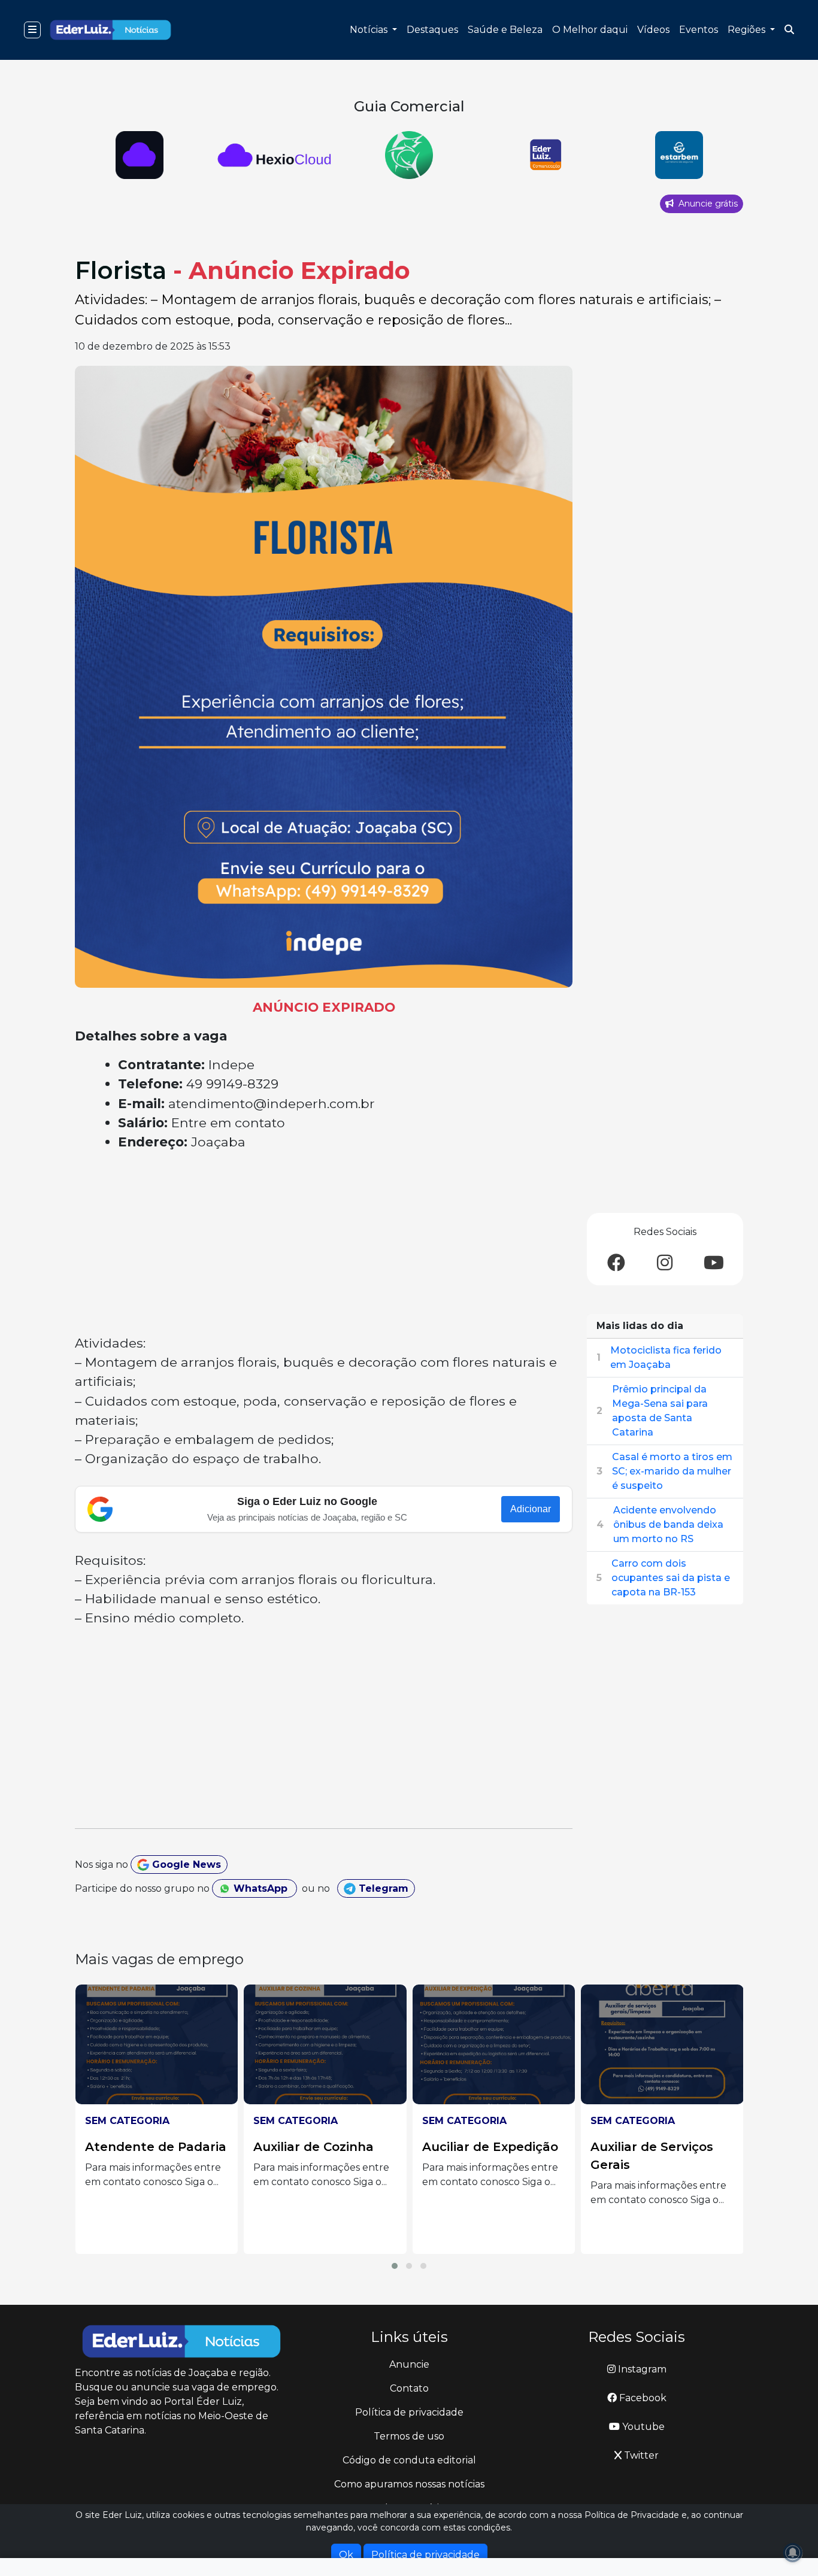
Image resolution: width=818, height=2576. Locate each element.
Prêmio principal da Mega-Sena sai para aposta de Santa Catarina (660, 1411)
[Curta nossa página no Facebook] (616, 1263)
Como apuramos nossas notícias (409, 2484)
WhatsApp (260, 1888)
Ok (346, 2555)
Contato (409, 2388)
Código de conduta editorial (409, 2460)
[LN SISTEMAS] (275, 155)
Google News (185, 1865)
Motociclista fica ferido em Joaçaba (666, 1357)
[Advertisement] (324, 1245)
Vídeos (653, 30)
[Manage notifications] (793, 2553)
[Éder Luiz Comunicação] (544, 155)
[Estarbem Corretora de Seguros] (679, 155)
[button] (395, 2266)
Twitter (640, 2455)
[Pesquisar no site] (789, 30)
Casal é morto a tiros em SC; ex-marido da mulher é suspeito (672, 1471)
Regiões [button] (748, 30)
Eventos (699, 30)
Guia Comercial (409, 106)
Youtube (642, 2427)
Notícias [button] (370, 30)
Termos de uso (409, 2436)
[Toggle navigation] (32, 30)
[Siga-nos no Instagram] (665, 1263)
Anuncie (409, 2364)
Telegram (382, 1888)
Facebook (642, 2398)
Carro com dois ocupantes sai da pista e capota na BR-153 (671, 1578)
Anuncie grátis (707, 204)
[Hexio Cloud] (139, 155)
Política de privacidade (409, 2412)
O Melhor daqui (590, 30)
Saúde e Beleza (505, 30)
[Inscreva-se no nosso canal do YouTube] (714, 1263)
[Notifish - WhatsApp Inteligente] (409, 155)
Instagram (641, 2369)
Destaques (432, 30)
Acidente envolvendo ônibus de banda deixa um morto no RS (668, 1524)
